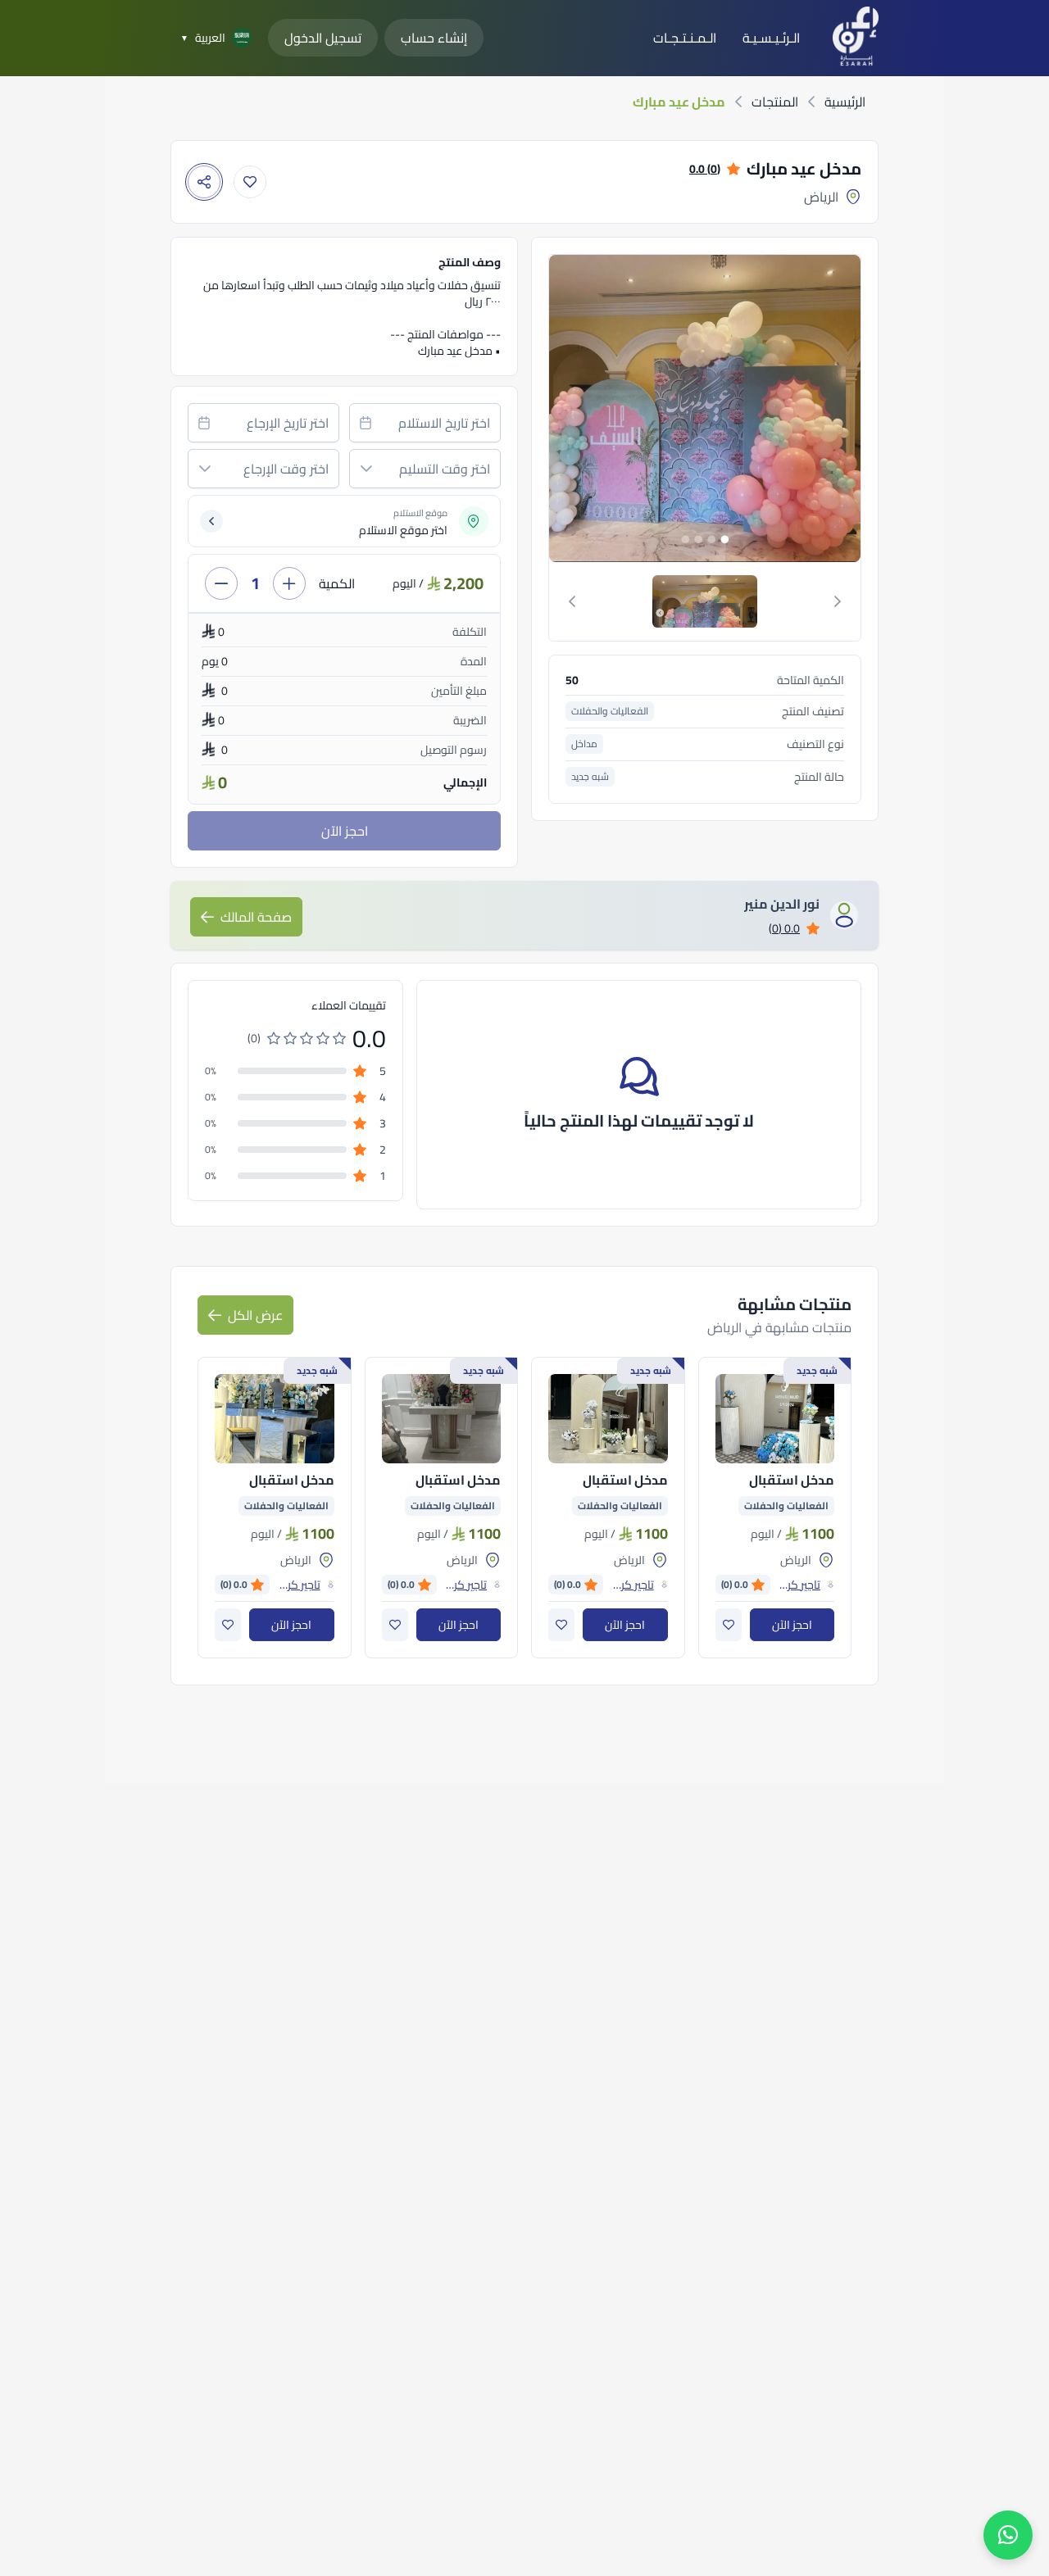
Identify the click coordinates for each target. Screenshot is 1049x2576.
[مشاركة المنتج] (204, 182)
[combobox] (425, 423)
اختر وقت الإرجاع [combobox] (286, 469)
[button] (366, 469)
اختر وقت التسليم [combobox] (445, 469)
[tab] (705, 601)
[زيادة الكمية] (289, 583)
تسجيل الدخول (323, 38)
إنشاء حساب (434, 38)
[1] (705, 601)
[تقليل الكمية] (221, 583)
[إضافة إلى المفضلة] (250, 182)
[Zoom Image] (598, 408)
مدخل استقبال (792, 1480)
